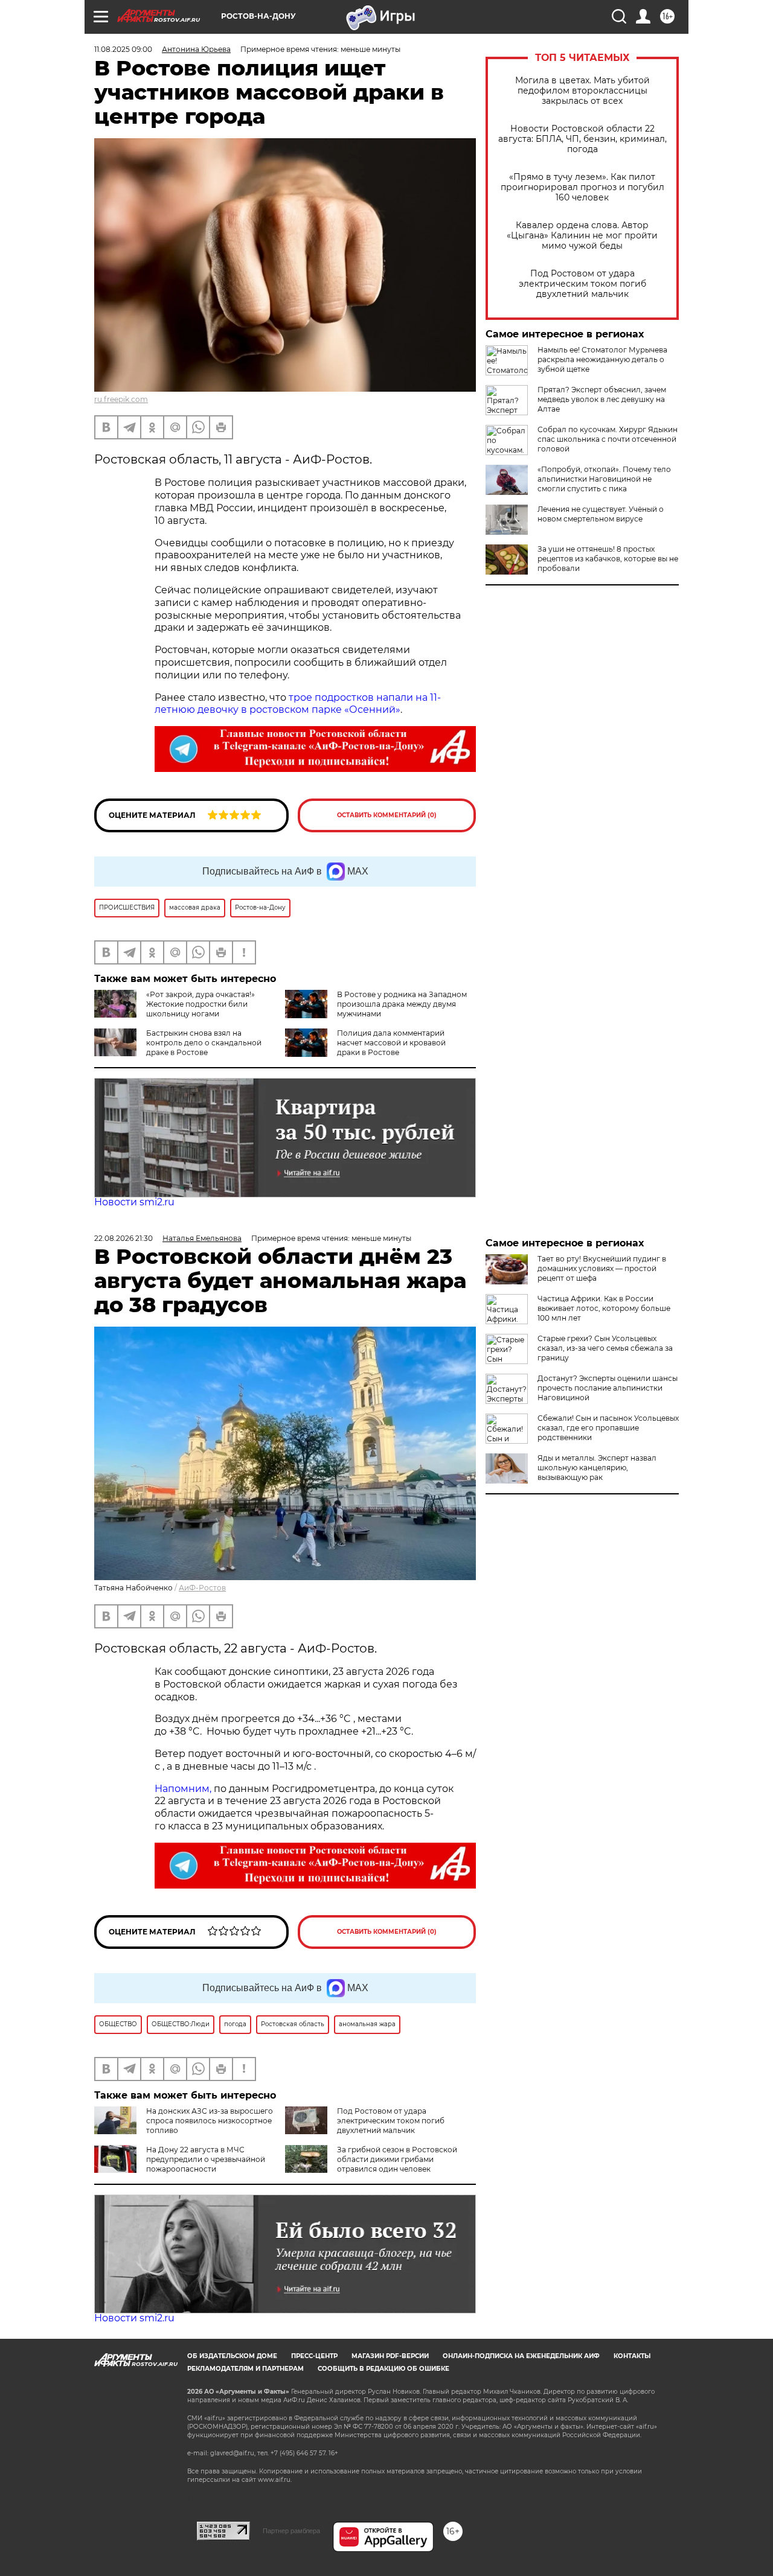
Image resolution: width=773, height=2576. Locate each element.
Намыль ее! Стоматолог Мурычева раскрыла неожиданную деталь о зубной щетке (602, 359)
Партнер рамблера (291, 2531)
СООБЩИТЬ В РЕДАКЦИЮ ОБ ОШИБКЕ (383, 2369)
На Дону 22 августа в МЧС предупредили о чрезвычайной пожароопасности (206, 2159)
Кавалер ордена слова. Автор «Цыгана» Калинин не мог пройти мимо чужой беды (582, 236)
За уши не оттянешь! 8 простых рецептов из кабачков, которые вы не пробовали (608, 559)
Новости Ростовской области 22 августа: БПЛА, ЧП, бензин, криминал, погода (582, 139)
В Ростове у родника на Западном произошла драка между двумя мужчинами (402, 1004)
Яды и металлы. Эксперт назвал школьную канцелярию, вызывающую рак (597, 1468)
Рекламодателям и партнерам (245, 2369)
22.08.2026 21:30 (123, 1238)
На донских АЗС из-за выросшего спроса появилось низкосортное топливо (210, 2121)
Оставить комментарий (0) (387, 815)
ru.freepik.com (121, 399)
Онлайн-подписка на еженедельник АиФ (521, 2356)
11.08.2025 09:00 (123, 49)
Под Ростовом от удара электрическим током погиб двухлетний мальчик (582, 284)
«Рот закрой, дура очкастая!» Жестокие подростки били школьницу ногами (200, 1004)
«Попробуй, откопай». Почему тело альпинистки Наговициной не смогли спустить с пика (604, 479)
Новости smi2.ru (134, 1202)
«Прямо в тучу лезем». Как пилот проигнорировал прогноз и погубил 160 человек (582, 187)
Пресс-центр (314, 2356)
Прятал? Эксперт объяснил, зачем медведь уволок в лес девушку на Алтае (602, 399)
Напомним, (183, 1789)
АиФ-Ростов (202, 1588)
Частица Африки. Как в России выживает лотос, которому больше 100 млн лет (604, 1308)
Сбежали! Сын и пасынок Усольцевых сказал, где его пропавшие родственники (608, 1428)
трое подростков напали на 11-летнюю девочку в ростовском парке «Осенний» (298, 704)
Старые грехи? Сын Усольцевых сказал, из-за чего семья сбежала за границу (605, 1348)
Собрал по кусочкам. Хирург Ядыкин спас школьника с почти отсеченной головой (608, 439)
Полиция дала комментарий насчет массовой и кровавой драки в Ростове (391, 1043)
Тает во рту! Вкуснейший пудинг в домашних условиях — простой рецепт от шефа (602, 1268)
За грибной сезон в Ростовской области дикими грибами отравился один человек (397, 2159)
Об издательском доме (232, 2356)
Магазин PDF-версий (390, 2356)
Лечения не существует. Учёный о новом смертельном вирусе (601, 514)
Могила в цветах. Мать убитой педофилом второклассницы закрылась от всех (582, 91)
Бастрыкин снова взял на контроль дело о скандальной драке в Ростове (204, 1043)
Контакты (632, 2356)
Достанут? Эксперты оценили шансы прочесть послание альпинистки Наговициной (608, 1388)
